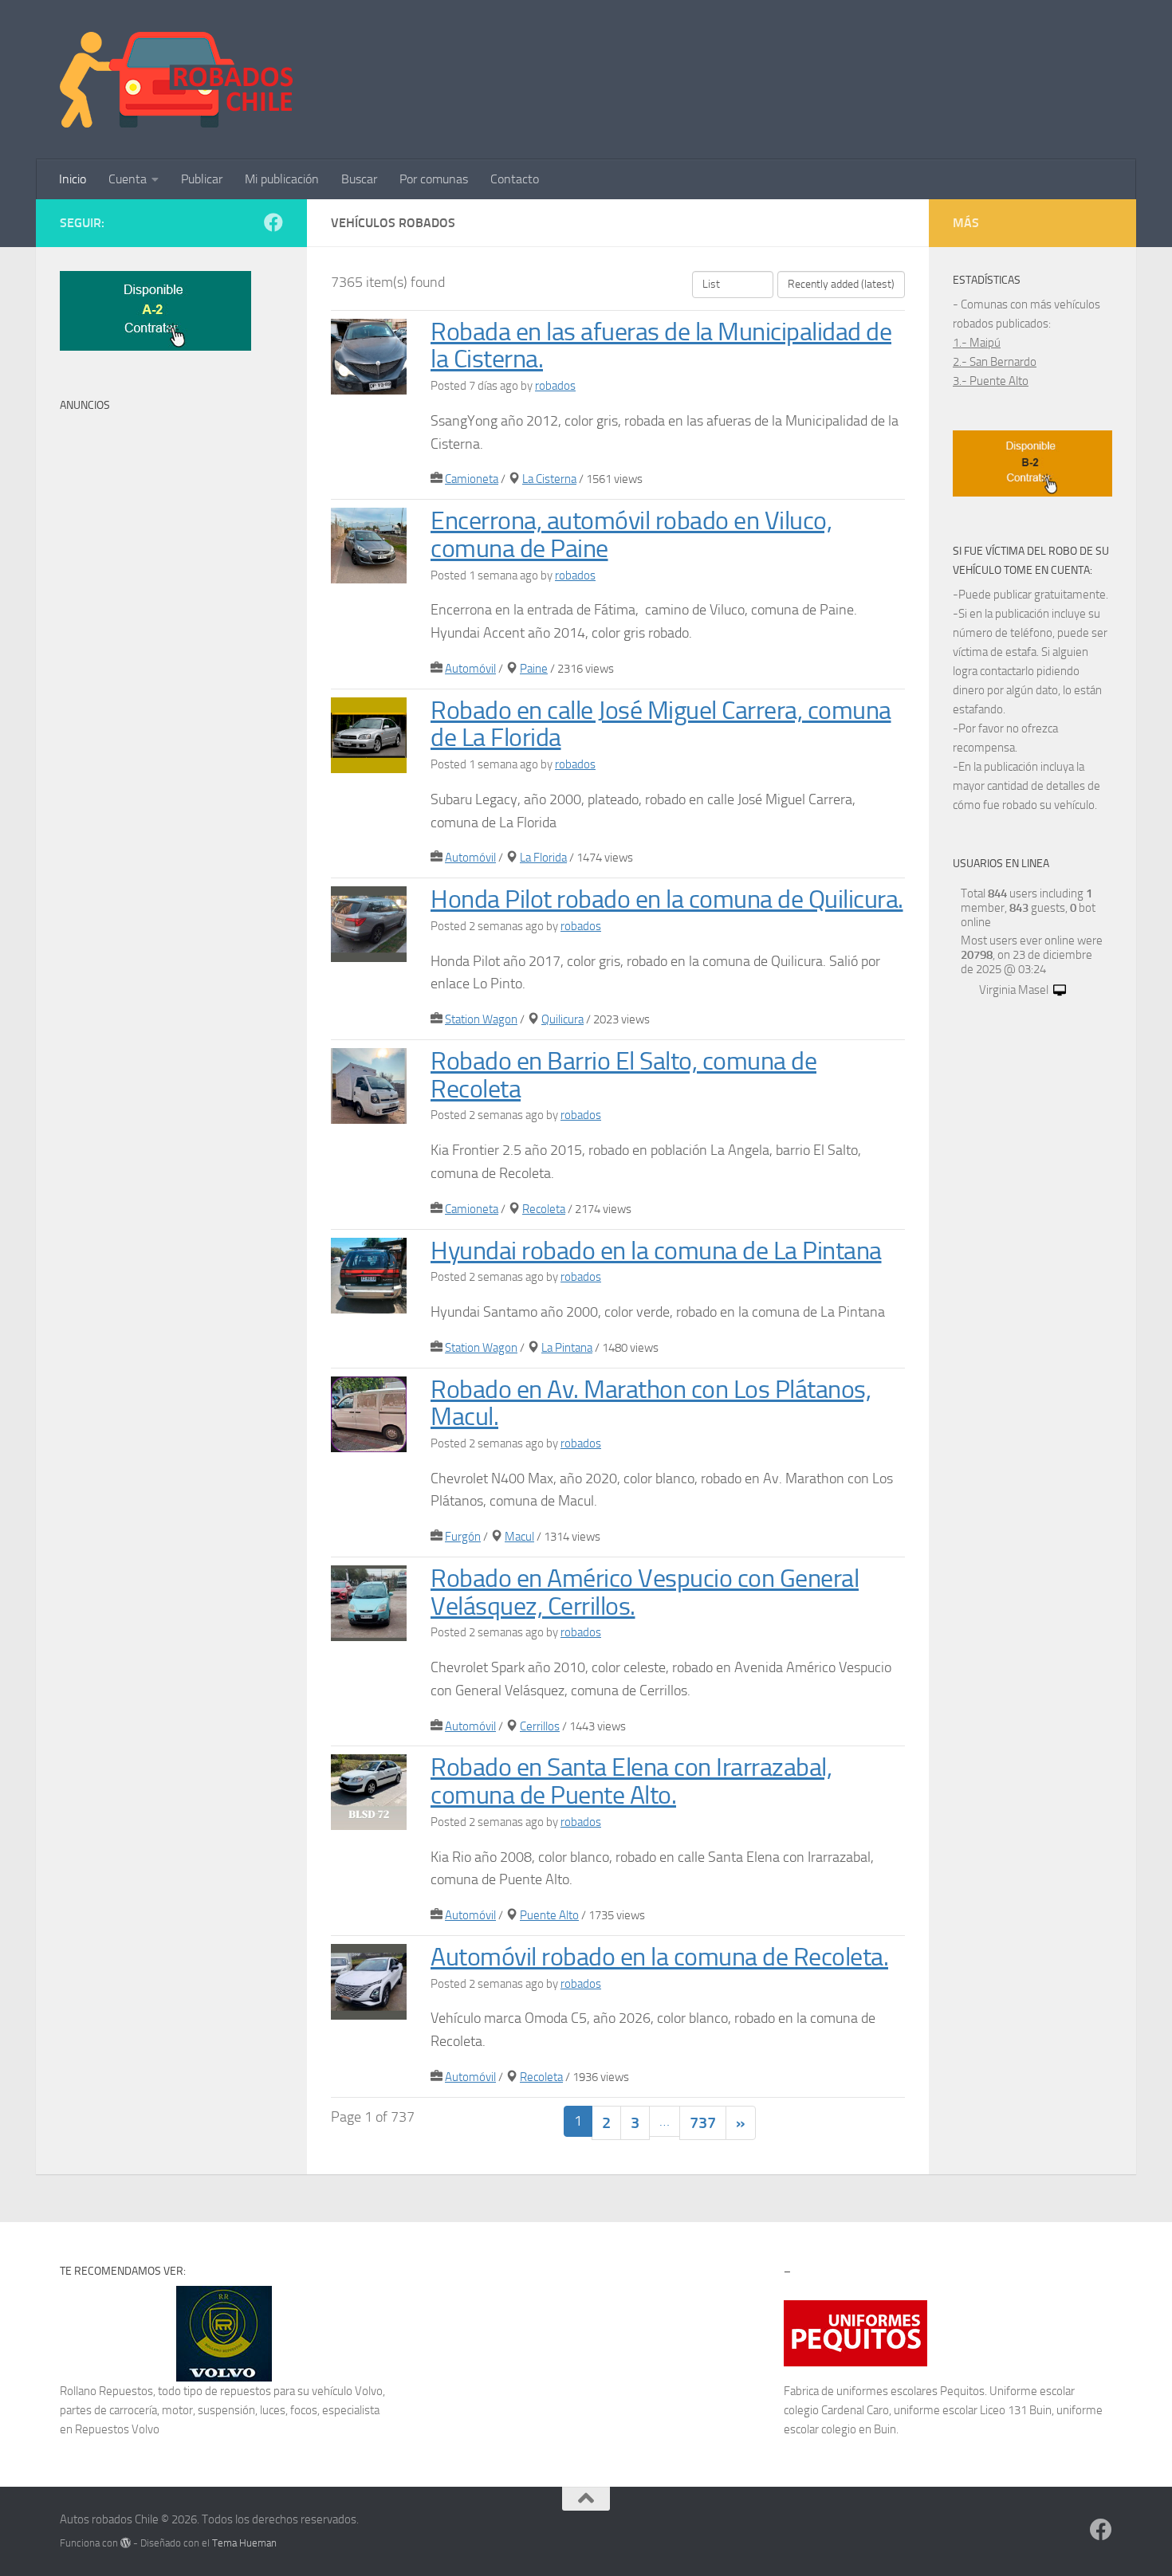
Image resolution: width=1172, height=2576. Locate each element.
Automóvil (470, 669)
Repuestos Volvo (117, 2429)
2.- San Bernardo (995, 362)
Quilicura (562, 1019)
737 (703, 2122)
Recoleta (544, 1209)
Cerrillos (540, 1726)
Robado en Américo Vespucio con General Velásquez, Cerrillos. (645, 1592)
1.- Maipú (977, 343)
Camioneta (472, 479)
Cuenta (128, 179)
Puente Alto (549, 1915)
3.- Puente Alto (991, 381)
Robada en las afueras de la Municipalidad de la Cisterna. (661, 346)
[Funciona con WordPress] (126, 2543)
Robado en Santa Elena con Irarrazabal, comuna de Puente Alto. (631, 1781)
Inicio (73, 179)
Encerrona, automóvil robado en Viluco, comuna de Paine (631, 535)
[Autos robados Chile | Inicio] (177, 80)
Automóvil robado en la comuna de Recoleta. (659, 1957)
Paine (534, 669)
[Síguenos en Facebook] (273, 222)
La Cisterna (549, 479)
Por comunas (434, 179)
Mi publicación (282, 179)
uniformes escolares (887, 2391)
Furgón (463, 1537)
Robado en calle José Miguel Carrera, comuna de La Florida (661, 724)
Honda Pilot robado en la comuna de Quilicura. (667, 899)
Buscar (359, 179)
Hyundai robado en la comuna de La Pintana (656, 1251)
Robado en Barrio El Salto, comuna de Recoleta (623, 1075)
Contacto (515, 179)
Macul (519, 1537)
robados (555, 386)
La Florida (543, 858)
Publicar (202, 179)
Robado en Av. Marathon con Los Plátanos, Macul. (651, 1404)
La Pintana (567, 1348)
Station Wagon (481, 1019)
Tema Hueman (244, 2543)
